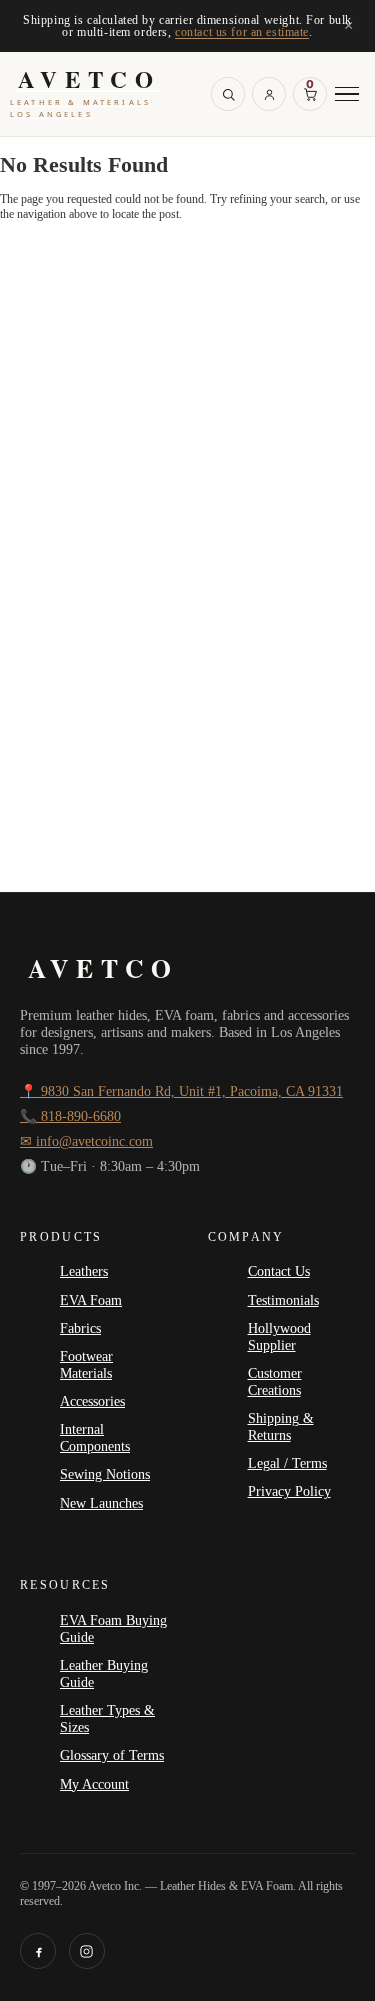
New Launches (101, 1503)
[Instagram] (87, 1951)
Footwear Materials (86, 1364)
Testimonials (283, 1300)
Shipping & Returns (281, 1426)
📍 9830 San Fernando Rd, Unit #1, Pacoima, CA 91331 (181, 1091)
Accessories (92, 1401)
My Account (94, 1784)
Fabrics (80, 1328)
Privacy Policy (289, 1491)
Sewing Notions (105, 1474)
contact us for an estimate (242, 32)
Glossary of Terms (112, 1755)
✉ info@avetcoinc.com (86, 1141)
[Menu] (347, 94)
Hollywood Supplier (279, 1336)
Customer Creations (275, 1381)
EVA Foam (91, 1300)
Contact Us (279, 1271)
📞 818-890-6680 (70, 1116)
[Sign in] (269, 94)
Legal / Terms (287, 1463)
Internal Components (95, 1437)
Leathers (84, 1271)
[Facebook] (38, 1951)
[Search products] (228, 94)
